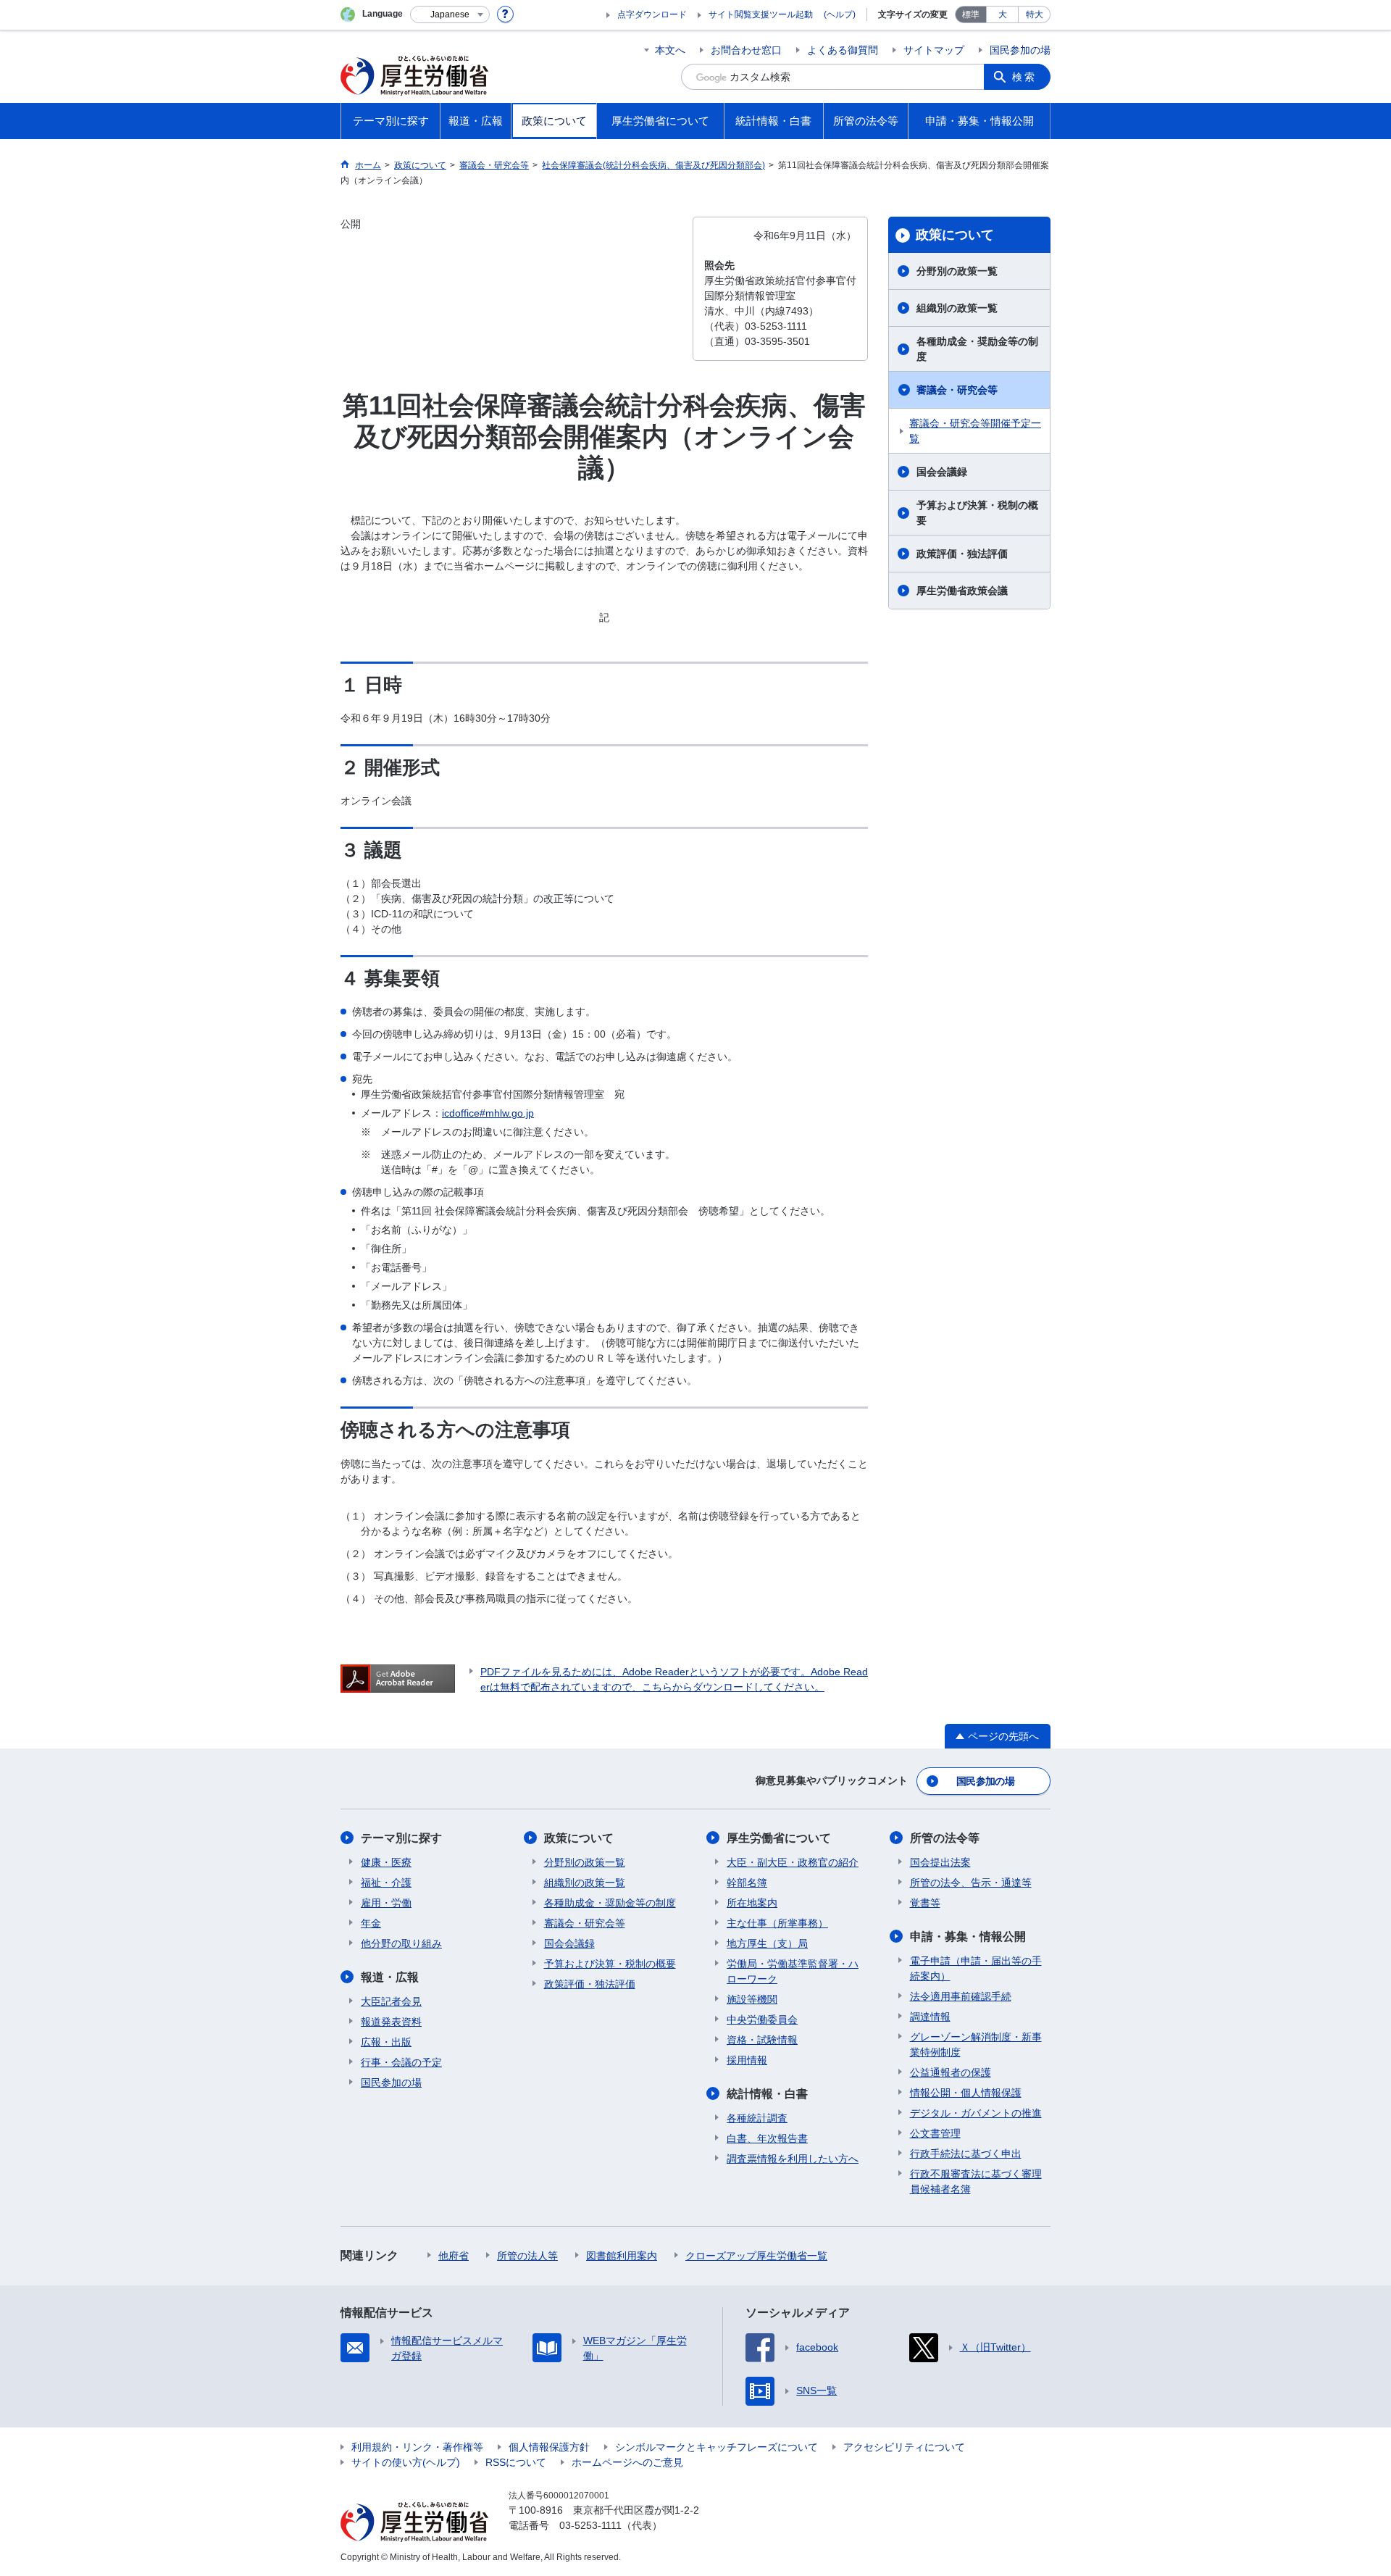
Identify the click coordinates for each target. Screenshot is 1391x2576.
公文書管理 (935, 2133)
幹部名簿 (747, 1883)
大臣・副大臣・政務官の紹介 (793, 1862)
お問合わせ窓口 (746, 50)
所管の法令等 (945, 1838)
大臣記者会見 (391, 2001)
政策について (955, 235)
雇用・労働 (386, 1903)
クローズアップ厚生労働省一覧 (756, 2256)
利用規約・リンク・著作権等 (417, 2447)
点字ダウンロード (652, 14)
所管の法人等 (527, 2256)
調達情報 (930, 2017)
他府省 (454, 2256)
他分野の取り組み (401, 1943)
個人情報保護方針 (549, 2447)
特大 (1035, 14)
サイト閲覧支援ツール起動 (761, 14)
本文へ (670, 50)
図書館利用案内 (622, 2256)
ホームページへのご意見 (627, 2462)
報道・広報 (390, 1977)
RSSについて (516, 2462)
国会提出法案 (940, 1862)
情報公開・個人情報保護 (966, 2093)
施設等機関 (752, 1999)
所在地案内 (752, 1903)
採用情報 (747, 2060)
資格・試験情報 (762, 2040)
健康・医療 (386, 1862)
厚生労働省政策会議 (962, 591)
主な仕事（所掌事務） (777, 1923)
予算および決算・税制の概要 (977, 513)
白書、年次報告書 (767, 2138)
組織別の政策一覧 (957, 308)
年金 (371, 1923)
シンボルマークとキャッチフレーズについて (717, 2447)
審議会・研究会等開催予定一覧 (975, 431)
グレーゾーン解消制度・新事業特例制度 (976, 2044)
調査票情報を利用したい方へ (793, 2159)
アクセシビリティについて (904, 2447)
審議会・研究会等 (957, 390)
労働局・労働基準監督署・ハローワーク (793, 1971)
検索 (1024, 77)
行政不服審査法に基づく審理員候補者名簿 (976, 2181)
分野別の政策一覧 (957, 271)
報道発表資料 (391, 2022)
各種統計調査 (757, 2118)
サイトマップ (934, 50)
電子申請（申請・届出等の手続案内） (976, 1968)
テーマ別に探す (401, 1838)
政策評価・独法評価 (962, 554)
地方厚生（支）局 (767, 1943)
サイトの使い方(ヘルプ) (406, 2462)
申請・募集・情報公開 (968, 1937)
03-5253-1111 (590, 2525)
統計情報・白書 (767, 2094)
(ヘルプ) (840, 14)
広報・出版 (386, 2042)
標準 (971, 14)
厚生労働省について (779, 1838)
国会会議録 (942, 472)
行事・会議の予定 (401, 2062)
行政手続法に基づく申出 (966, 2154)
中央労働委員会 (762, 2019)
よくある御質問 (843, 50)
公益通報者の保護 (951, 2072)
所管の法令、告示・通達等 (971, 1883)
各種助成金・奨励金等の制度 (977, 349)
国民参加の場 (1020, 50)
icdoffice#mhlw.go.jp (488, 1113)
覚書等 (925, 1903)
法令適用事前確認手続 (961, 1996)
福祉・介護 (386, 1883)
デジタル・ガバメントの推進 (976, 2113)
